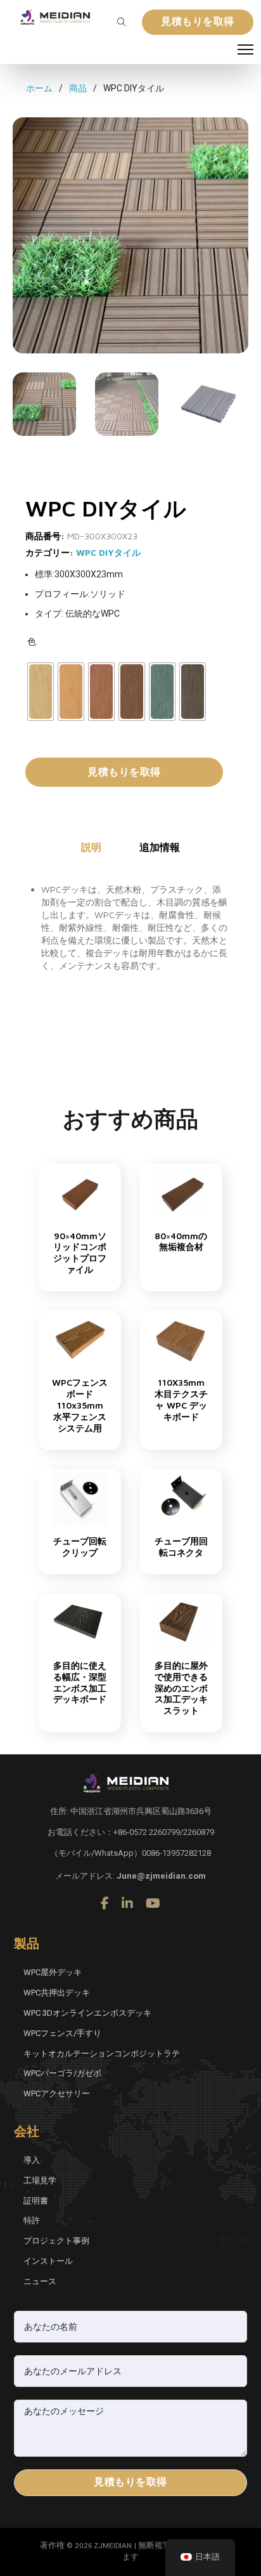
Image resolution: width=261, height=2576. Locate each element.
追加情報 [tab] (160, 847)
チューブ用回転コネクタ (181, 1547)
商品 (78, 88)
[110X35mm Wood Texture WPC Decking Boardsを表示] (181, 1338)
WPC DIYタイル (108, 552)
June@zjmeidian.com (161, 1876)
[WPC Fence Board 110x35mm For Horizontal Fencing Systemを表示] (80, 1338)
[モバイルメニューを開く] (245, 49)
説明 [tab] (91, 847)
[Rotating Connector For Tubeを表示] (181, 1497)
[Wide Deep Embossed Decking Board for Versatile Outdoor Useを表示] (80, 1620)
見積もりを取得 (198, 22)
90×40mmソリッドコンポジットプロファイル (80, 1253)
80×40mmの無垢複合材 (181, 1241)
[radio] (41, 692)
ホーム (39, 88)
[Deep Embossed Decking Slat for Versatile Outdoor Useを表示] (181, 1620)
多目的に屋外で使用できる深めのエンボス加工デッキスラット (181, 1688)
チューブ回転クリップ (80, 1547)
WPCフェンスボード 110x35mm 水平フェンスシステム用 (80, 1405)
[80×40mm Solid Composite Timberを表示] (181, 1191)
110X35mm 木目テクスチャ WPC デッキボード (181, 1399)
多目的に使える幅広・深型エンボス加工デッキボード (80, 1682)
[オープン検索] (122, 22)
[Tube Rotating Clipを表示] (80, 1497)
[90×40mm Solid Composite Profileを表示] (80, 1191)
